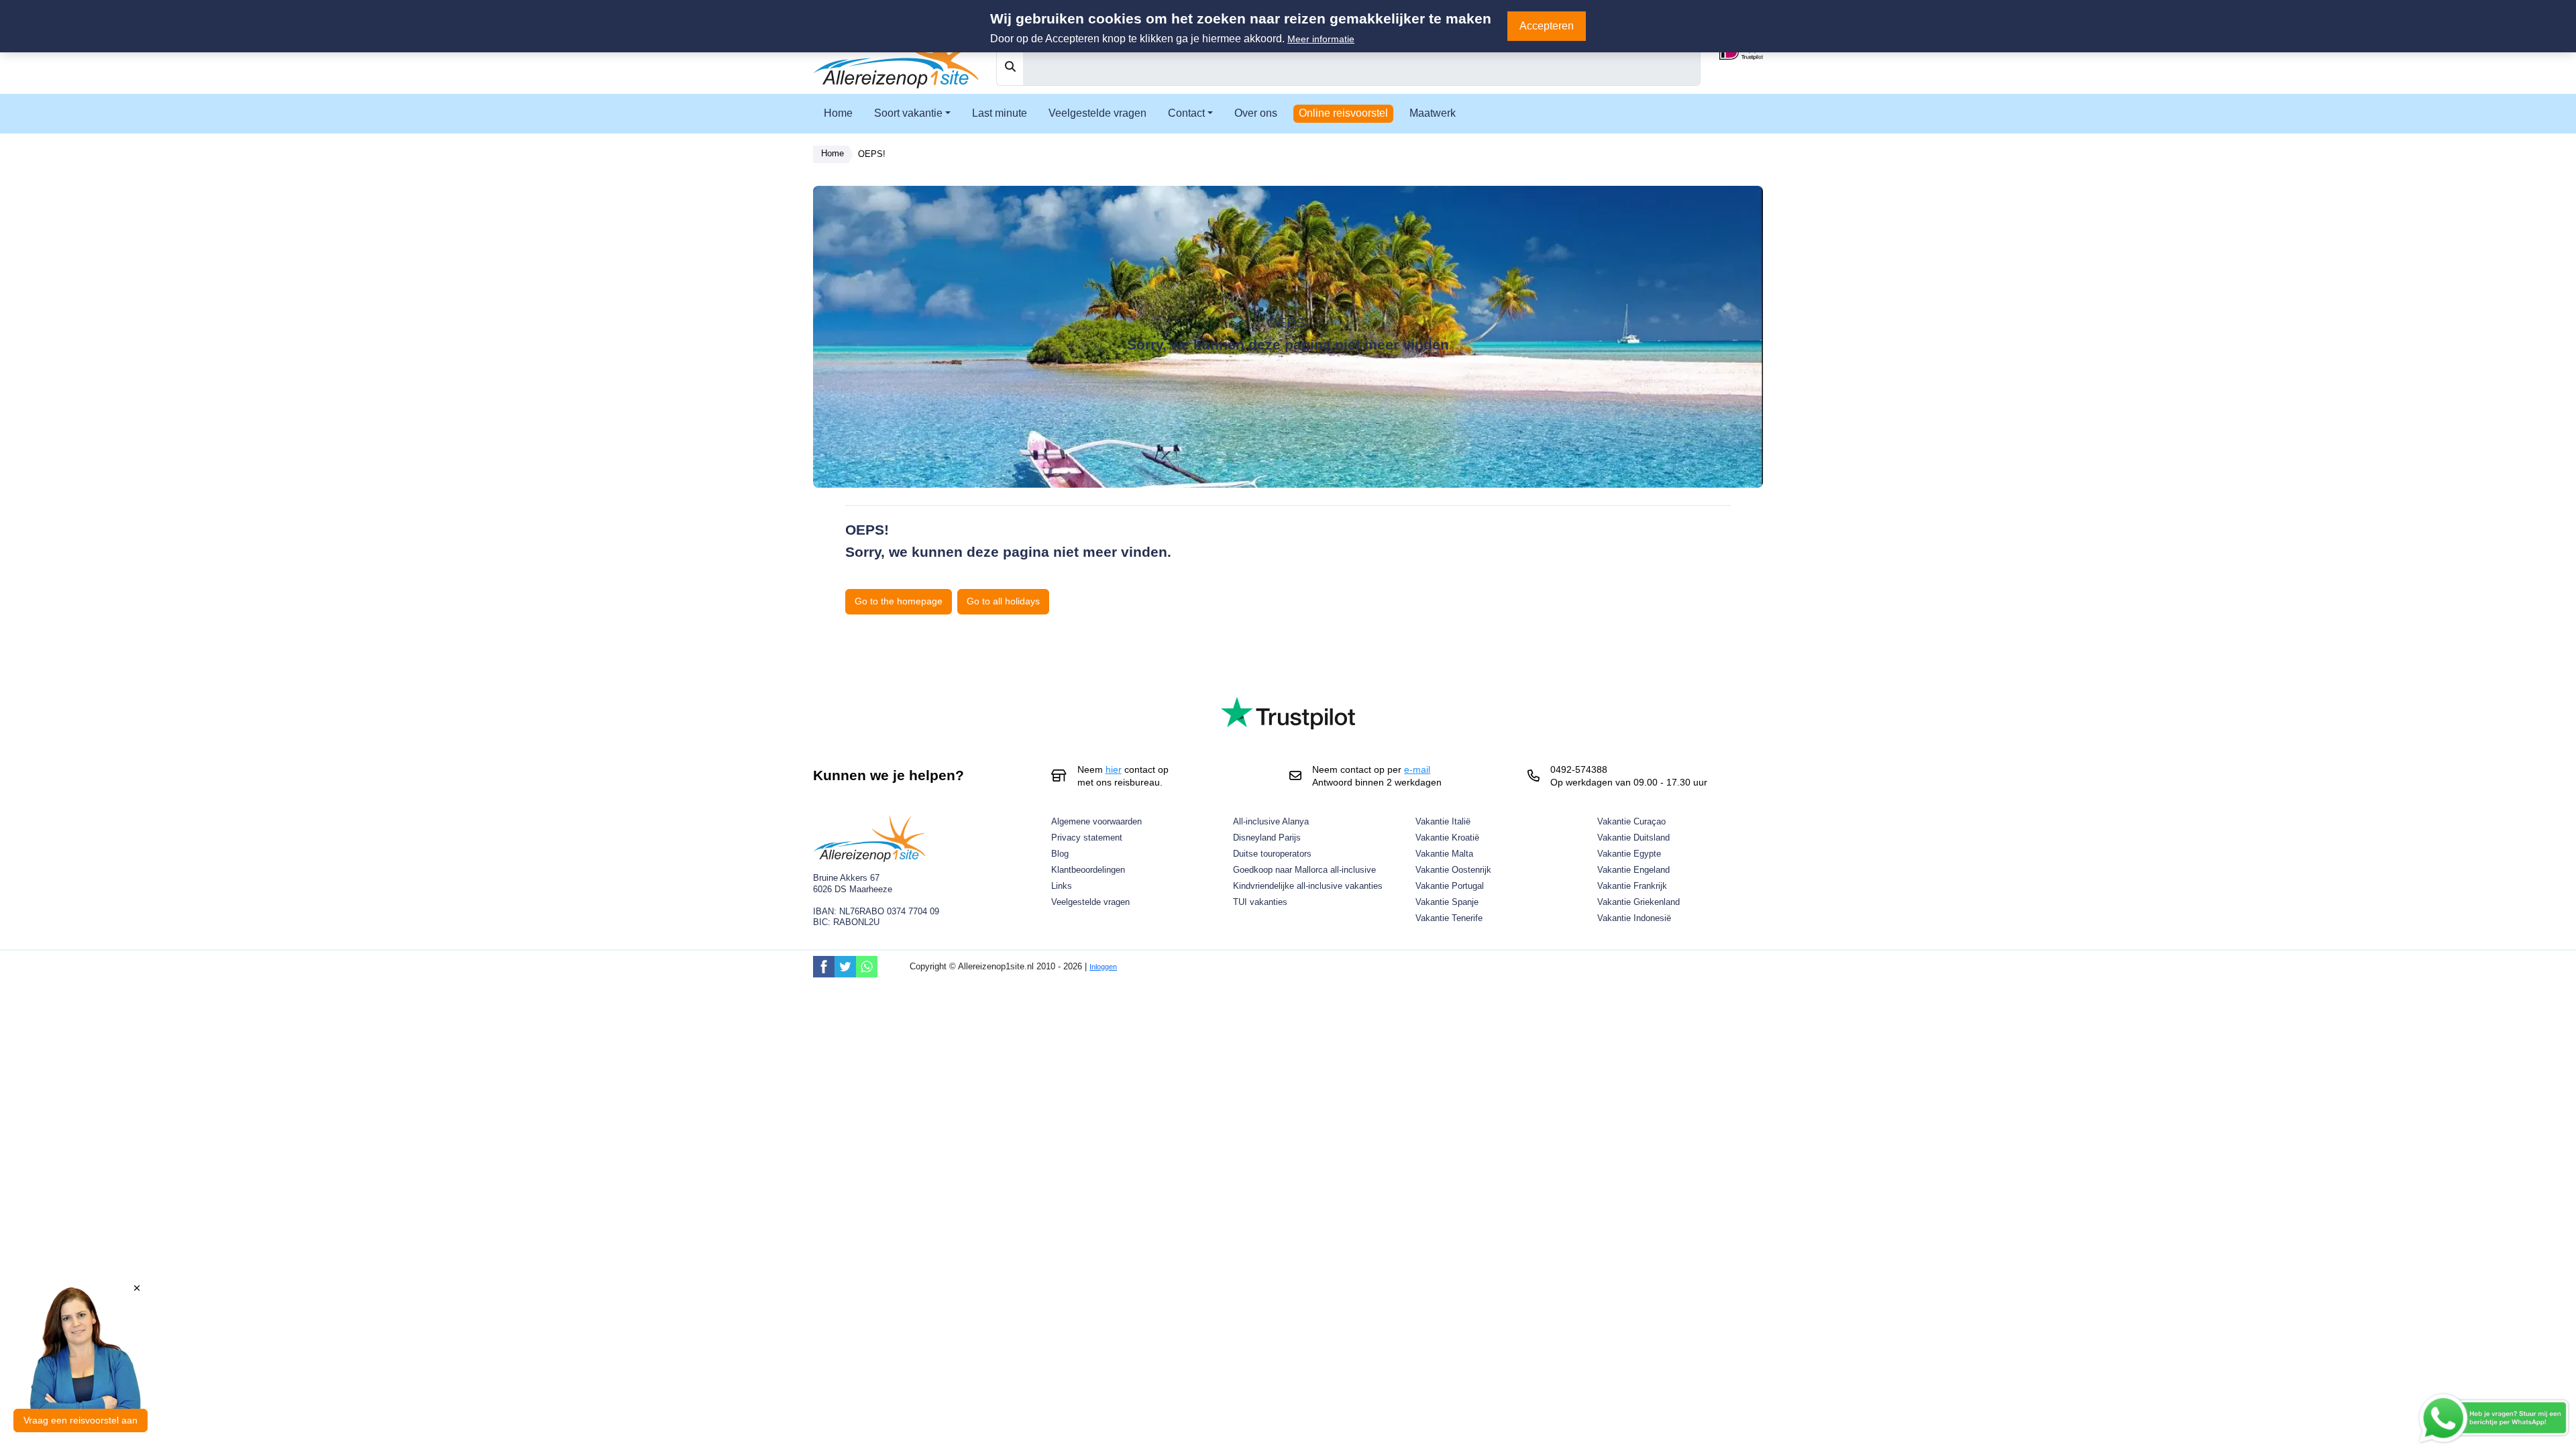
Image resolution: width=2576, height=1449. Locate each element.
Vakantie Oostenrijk (1453, 870)
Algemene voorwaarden (1096, 821)
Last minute (1000, 113)
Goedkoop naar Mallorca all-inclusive (1304, 870)
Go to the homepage (899, 601)
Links (1062, 886)
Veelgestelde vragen (1097, 113)
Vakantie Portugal (1450, 886)
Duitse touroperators (1272, 854)
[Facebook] (824, 967)
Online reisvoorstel (1343, 113)
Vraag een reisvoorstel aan (80, 1420)
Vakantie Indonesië (1634, 918)
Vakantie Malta (1444, 854)
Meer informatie (1321, 39)
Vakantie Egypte (1629, 854)
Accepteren (1547, 26)
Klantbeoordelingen (1088, 870)
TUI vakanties (1260, 902)
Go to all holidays (1003, 601)
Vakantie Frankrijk (1632, 886)
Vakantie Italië (1443, 821)
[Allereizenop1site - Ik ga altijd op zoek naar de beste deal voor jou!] (897, 54)
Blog (1060, 854)
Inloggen (1103, 967)
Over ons (1256, 113)
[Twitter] (845, 967)
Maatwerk (1433, 113)
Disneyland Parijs (1267, 838)
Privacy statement (1087, 838)
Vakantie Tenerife (1449, 918)
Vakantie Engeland (1633, 870)
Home (838, 113)
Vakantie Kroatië (1447, 838)
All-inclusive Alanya (1271, 821)
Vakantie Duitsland (1633, 838)
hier (1114, 769)
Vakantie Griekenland (1639, 902)
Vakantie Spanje (1447, 902)
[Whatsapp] (867, 967)
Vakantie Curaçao (1631, 821)
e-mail (1417, 769)
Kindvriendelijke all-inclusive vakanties (1308, 886)
